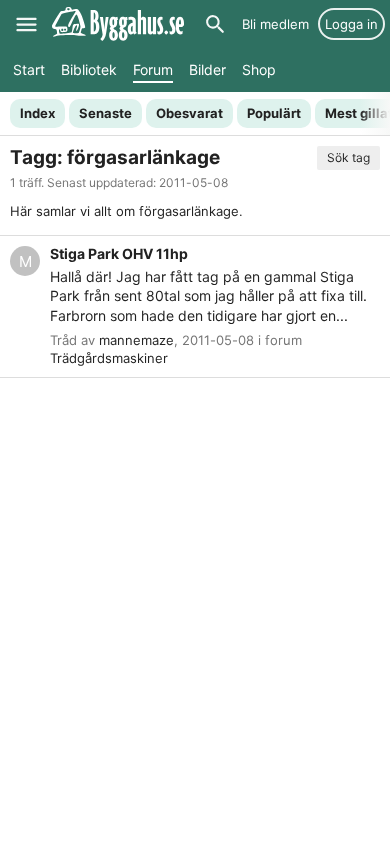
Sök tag (348, 157)
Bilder (207, 69)
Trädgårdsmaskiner (109, 358)
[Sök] (215, 24)
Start (29, 69)
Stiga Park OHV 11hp (119, 253)
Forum (153, 69)
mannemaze (136, 340)
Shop (259, 69)
